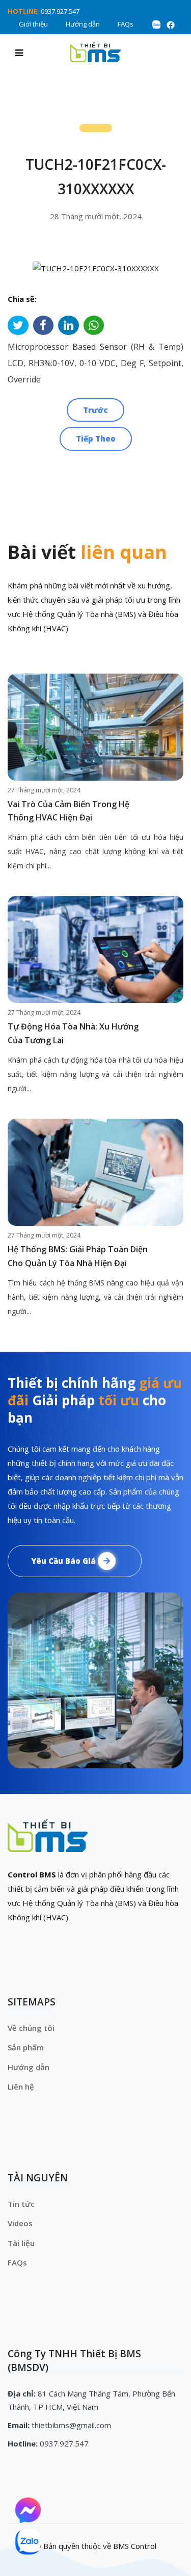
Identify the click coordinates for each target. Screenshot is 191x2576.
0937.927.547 (60, 11)
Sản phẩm (26, 2047)
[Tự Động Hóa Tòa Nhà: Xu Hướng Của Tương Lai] (95, 949)
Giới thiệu (33, 24)
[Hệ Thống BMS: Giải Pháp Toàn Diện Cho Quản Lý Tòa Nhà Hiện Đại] (95, 1172)
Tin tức (21, 2204)
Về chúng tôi (31, 2028)
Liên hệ (21, 2086)
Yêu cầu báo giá (64, 1561)
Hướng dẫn (83, 24)
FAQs (126, 24)
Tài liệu (21, 2243)
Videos (20, 2223)
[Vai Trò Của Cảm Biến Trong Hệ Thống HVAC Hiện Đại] (95, 727)
